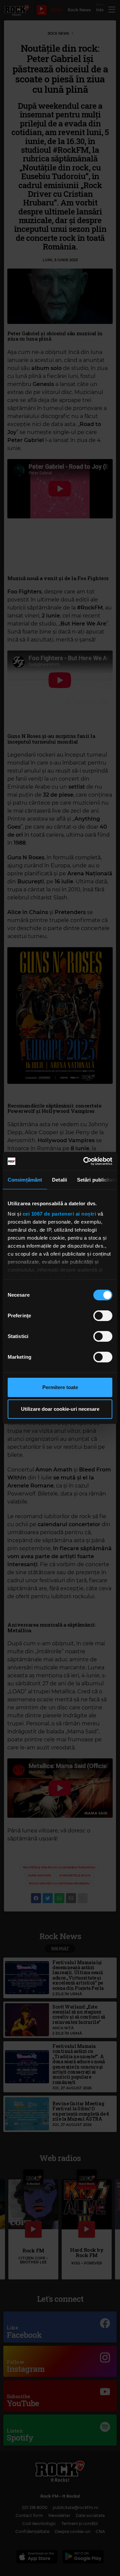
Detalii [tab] (59, 1180)
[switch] (103, 1316)
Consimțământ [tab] (25, 1180)
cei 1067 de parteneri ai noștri (59, 1214)
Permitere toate (60, 1387)
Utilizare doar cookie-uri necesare (60, 1409)
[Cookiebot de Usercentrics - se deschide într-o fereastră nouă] (85, 1161)
